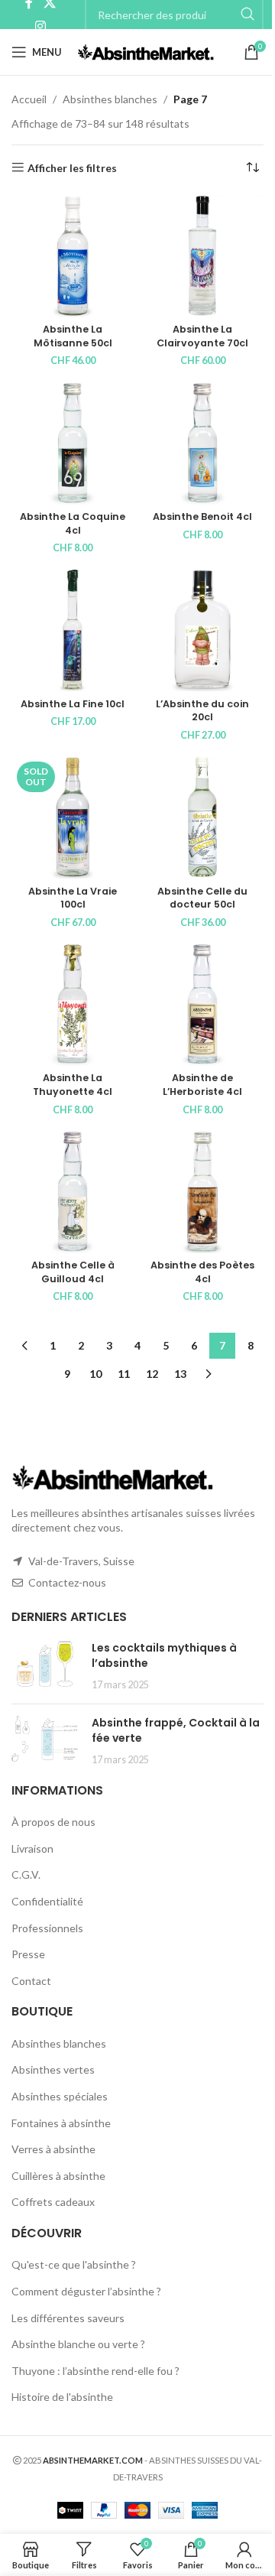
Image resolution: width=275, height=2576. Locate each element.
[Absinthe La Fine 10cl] (73, 630)
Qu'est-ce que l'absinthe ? (74, 2264)
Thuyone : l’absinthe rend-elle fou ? (95, 2371)
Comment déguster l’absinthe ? (86, 2291)
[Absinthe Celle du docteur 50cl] (202, 817)
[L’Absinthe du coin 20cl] (202, 630)
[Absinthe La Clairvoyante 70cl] (202, 256)
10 (95, 1374)
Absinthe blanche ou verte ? (78, 2344)
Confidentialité (47, 1901)
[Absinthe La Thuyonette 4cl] (73, 1005)
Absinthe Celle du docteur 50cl (202, 898)
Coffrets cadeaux (53, 2202)
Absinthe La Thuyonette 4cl (73, 1085)
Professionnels (47, 1928)
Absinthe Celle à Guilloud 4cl (73, 1272)
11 (124, 1374)
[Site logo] (146, 51)
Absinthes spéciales (60, 2096)
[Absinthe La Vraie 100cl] (73, 817)
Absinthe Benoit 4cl (202, 516)
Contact (31, 1981)
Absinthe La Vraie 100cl (73, 898)
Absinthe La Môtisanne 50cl (73, 336)
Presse (28, 1954)
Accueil (29, 99)
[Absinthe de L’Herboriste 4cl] (202, 1005)
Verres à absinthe (53, 2149)
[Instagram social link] (40, 26)
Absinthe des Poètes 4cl (202, 1272)
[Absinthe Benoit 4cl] (202, 443)
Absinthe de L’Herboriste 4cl (202, 1085)
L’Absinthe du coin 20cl (202, 711)
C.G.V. (26, 1874)
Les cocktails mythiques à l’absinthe (164, 1655)
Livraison (32, 1848)
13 (180, 1374)
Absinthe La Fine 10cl (73, 704)
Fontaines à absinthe (61, 2123)
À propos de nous (53, 1822)
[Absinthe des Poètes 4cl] (202, 1192)
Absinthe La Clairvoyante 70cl (202, 336)
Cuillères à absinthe (58, 2176)
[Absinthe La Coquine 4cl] (73, 443)
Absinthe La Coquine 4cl (73, 523)
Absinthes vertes (53, 2069)
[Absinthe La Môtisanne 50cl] (73, 256)
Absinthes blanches (110, 99)
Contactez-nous (67, 1582)
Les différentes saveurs (68, 2318)
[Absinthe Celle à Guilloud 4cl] (73, 1192)
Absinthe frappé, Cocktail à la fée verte (176, 1730)
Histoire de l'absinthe (62, 2397)
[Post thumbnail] (46, 1666)
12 (152, 1374)
